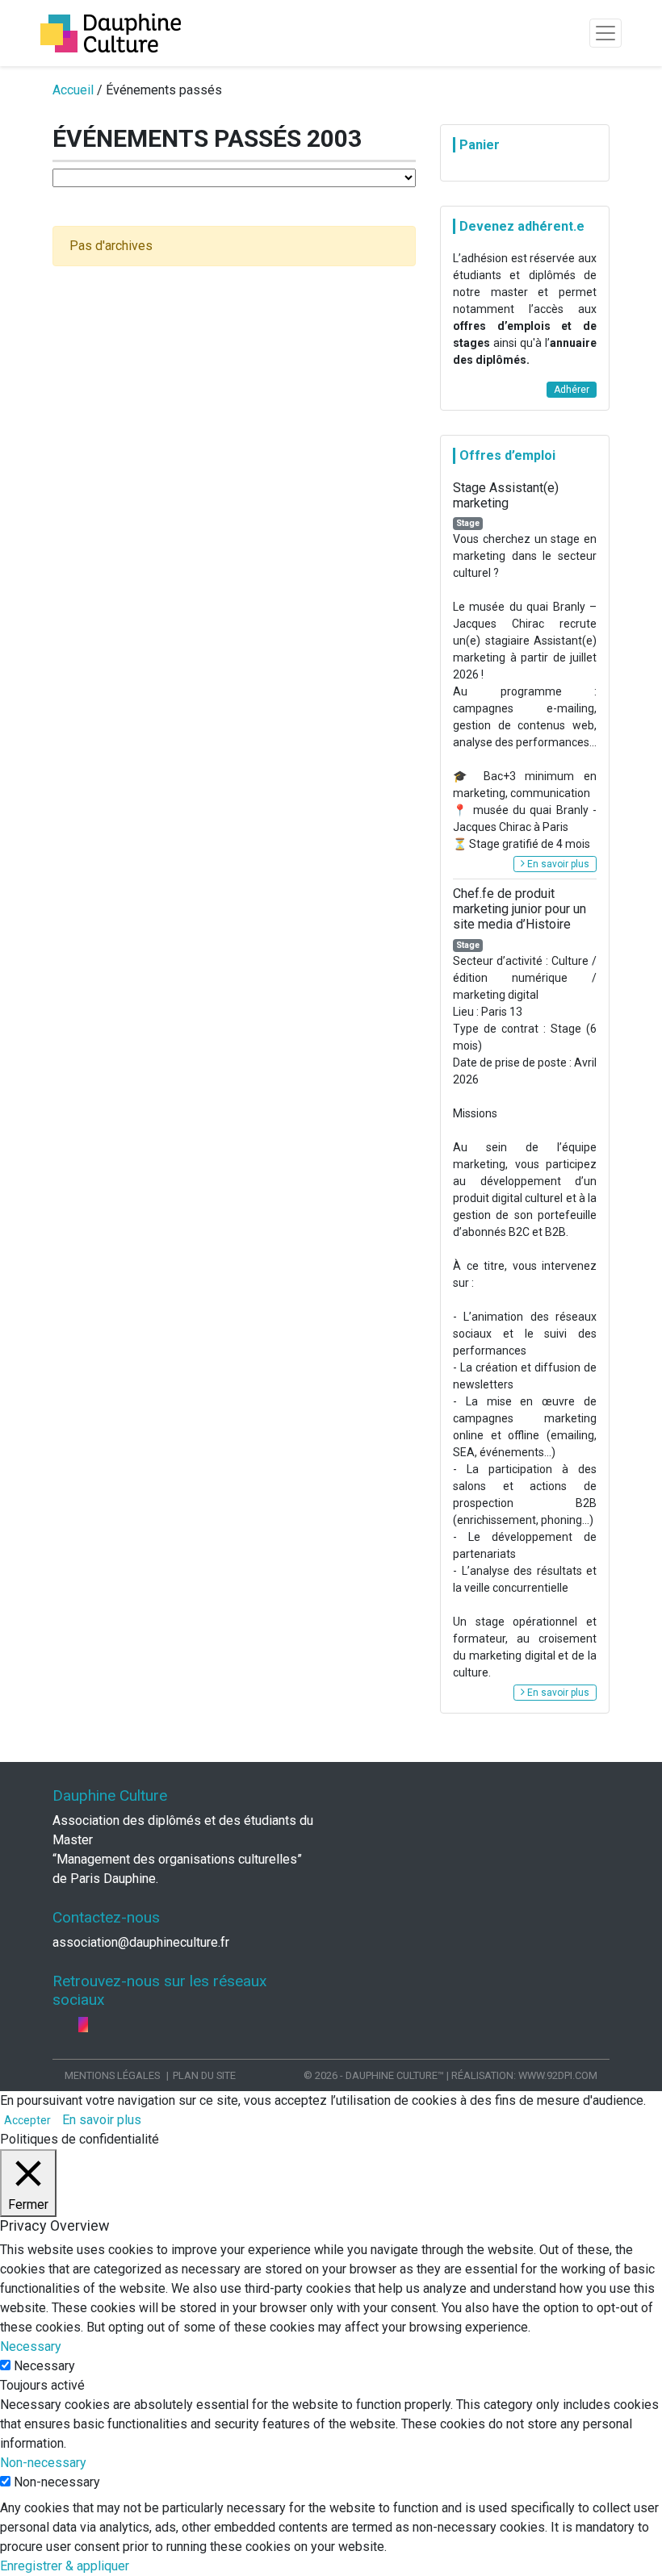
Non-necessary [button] (43, 2463)
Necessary (44, 2366)
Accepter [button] (27, 2120)
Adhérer (572, 390)
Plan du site (204, 2075)
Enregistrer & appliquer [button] (65, 2566)
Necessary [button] (31, 2346)
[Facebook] (59, 2025)
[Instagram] (83, 2025)
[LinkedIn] (72, 2025)
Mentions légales (112, 2075)
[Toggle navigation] (605, 33)
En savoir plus (557, 864)
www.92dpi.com (558, 2075)
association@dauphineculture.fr (141, 1942)
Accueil (73, 90)
